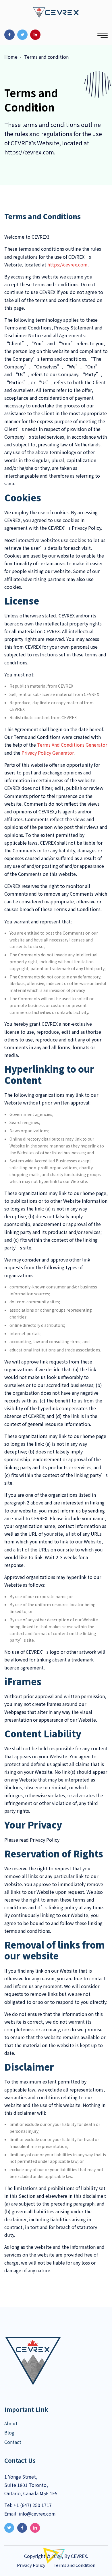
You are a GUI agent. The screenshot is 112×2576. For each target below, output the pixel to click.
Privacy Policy (31, 2565)
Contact (13, 2442)
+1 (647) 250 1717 (32, 2505)
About (11, 2423)
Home (11, 57)
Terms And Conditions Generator (72, 745)
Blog (9, 2432)
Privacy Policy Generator (48, 753)
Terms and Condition (74, 2565)
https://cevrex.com (67, 264)
